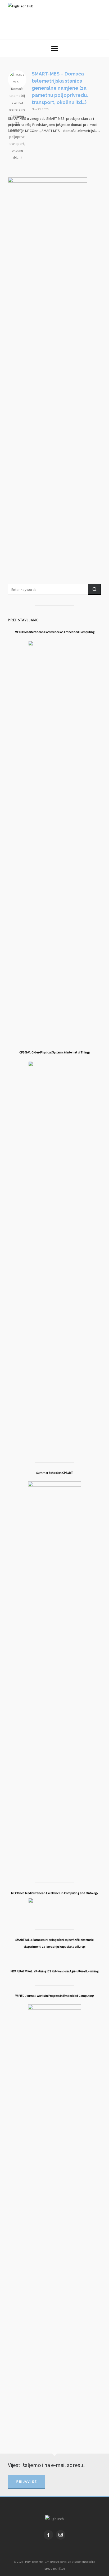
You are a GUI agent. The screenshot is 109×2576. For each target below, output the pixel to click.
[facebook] (48, 2535)
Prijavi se (27, 2482)
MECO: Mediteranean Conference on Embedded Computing (55, 632)
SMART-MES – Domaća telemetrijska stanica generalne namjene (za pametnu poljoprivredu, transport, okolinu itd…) (60, 88)
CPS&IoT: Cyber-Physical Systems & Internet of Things (55, 1052)
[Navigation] (54, 48)
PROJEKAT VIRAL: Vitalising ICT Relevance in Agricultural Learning (54, 1971)
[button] (94, 589)
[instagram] (61, 2535)
